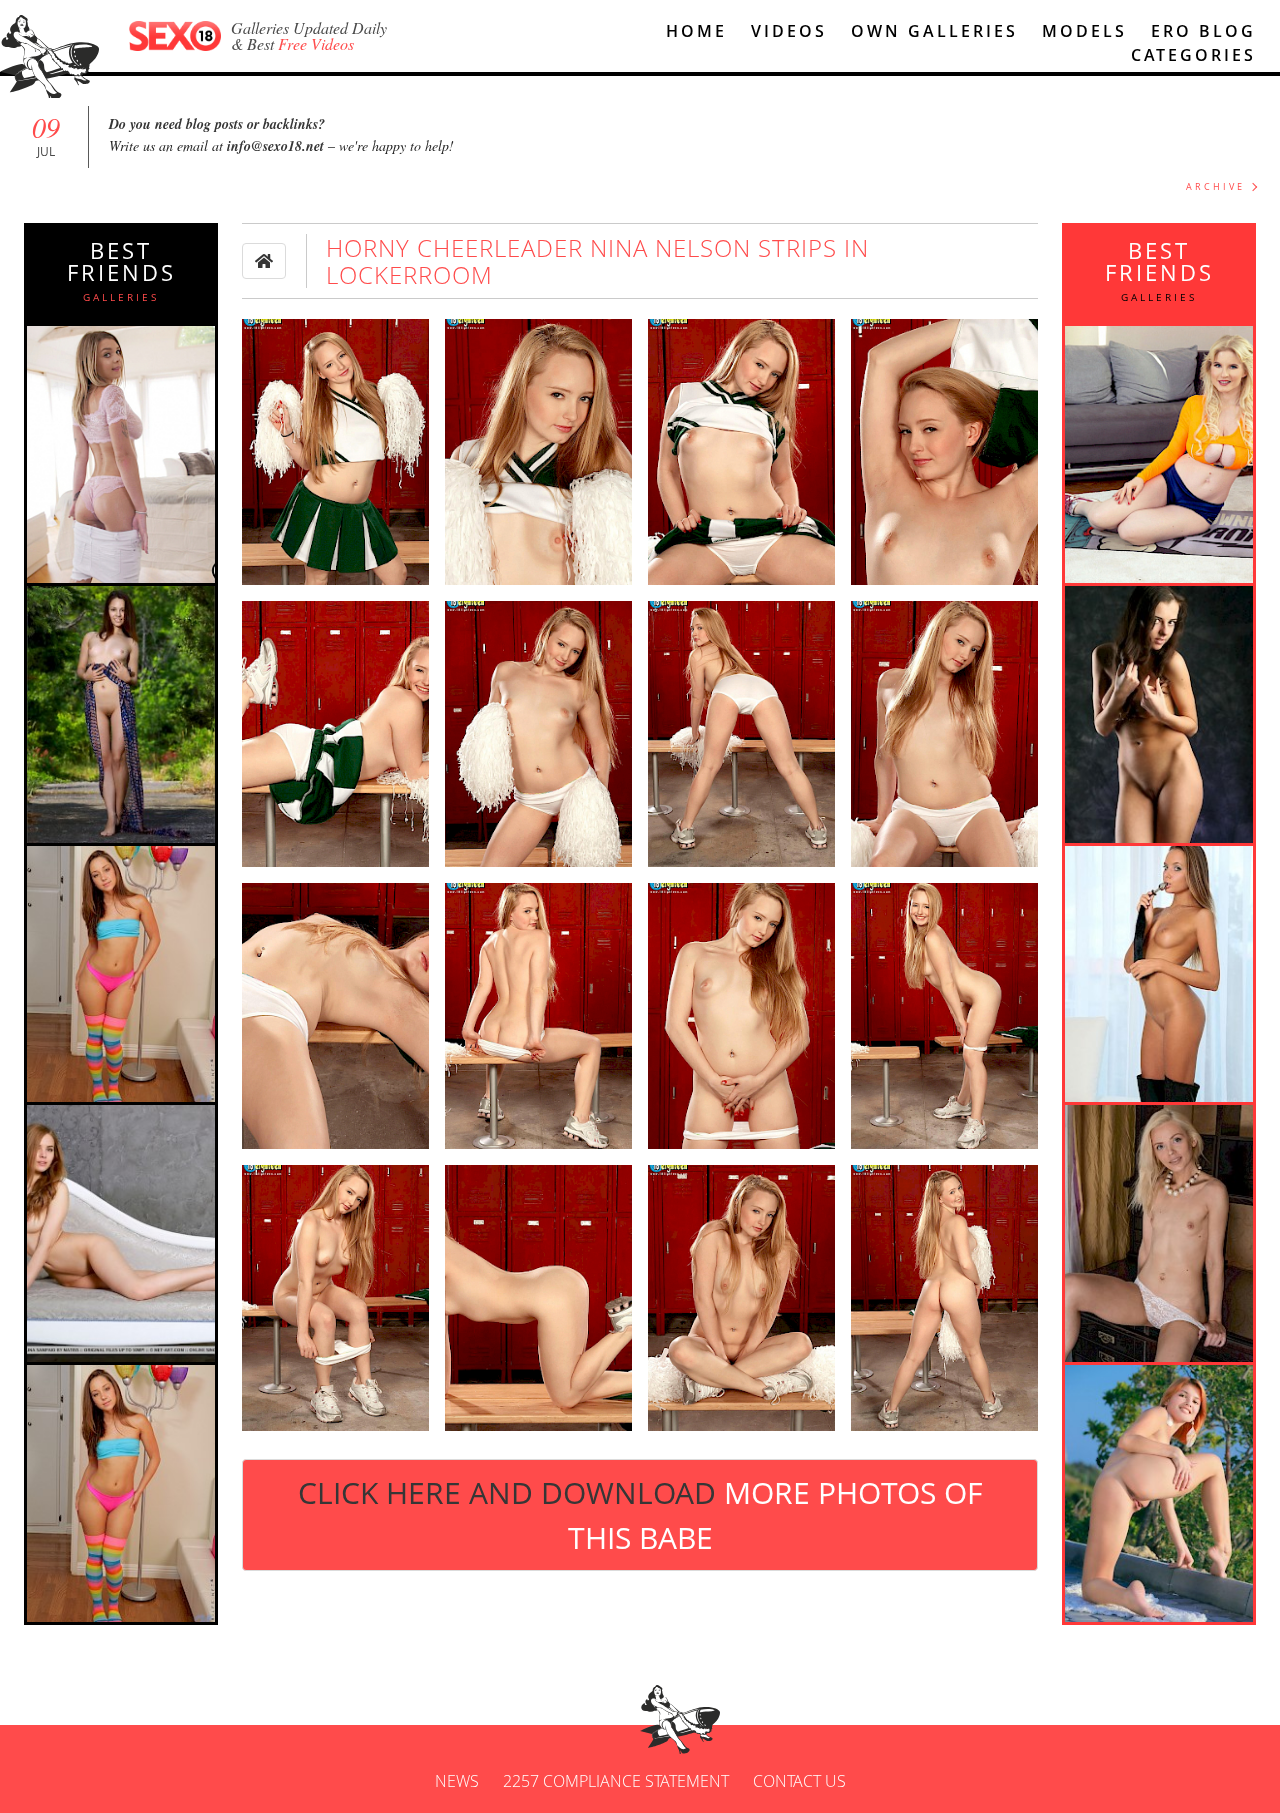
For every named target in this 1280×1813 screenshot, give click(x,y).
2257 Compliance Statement (616, 1781)
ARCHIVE (1215, 186)
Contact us (799, 1781)
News (457, 1781)
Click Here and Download (640, 1515)
